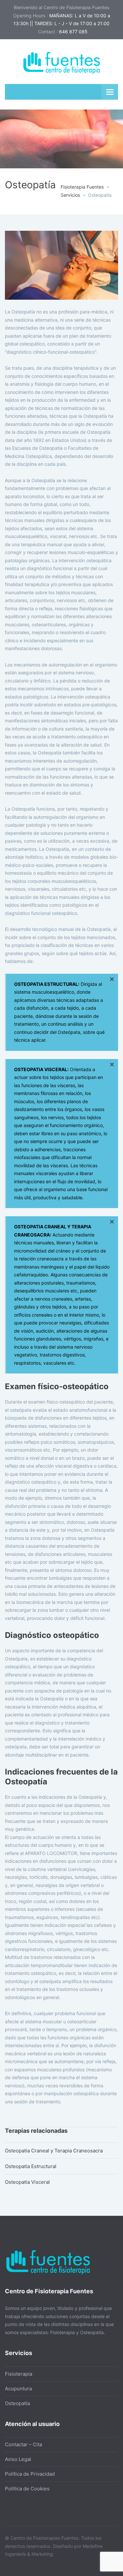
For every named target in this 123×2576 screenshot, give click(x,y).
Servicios (70, 195)
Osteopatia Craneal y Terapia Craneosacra (54, 2151)
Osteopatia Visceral (27, 2182)
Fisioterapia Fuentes (82, 187)
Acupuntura (18, 2389)
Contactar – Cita (23, 2444)
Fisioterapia (19, 2374)
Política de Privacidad (30, 2474)
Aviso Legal (18, 2459)
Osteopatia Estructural (31, 2166)
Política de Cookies (27, 2489)
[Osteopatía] (61, 265)
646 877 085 (73, 32)
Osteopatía (17, 2403)
